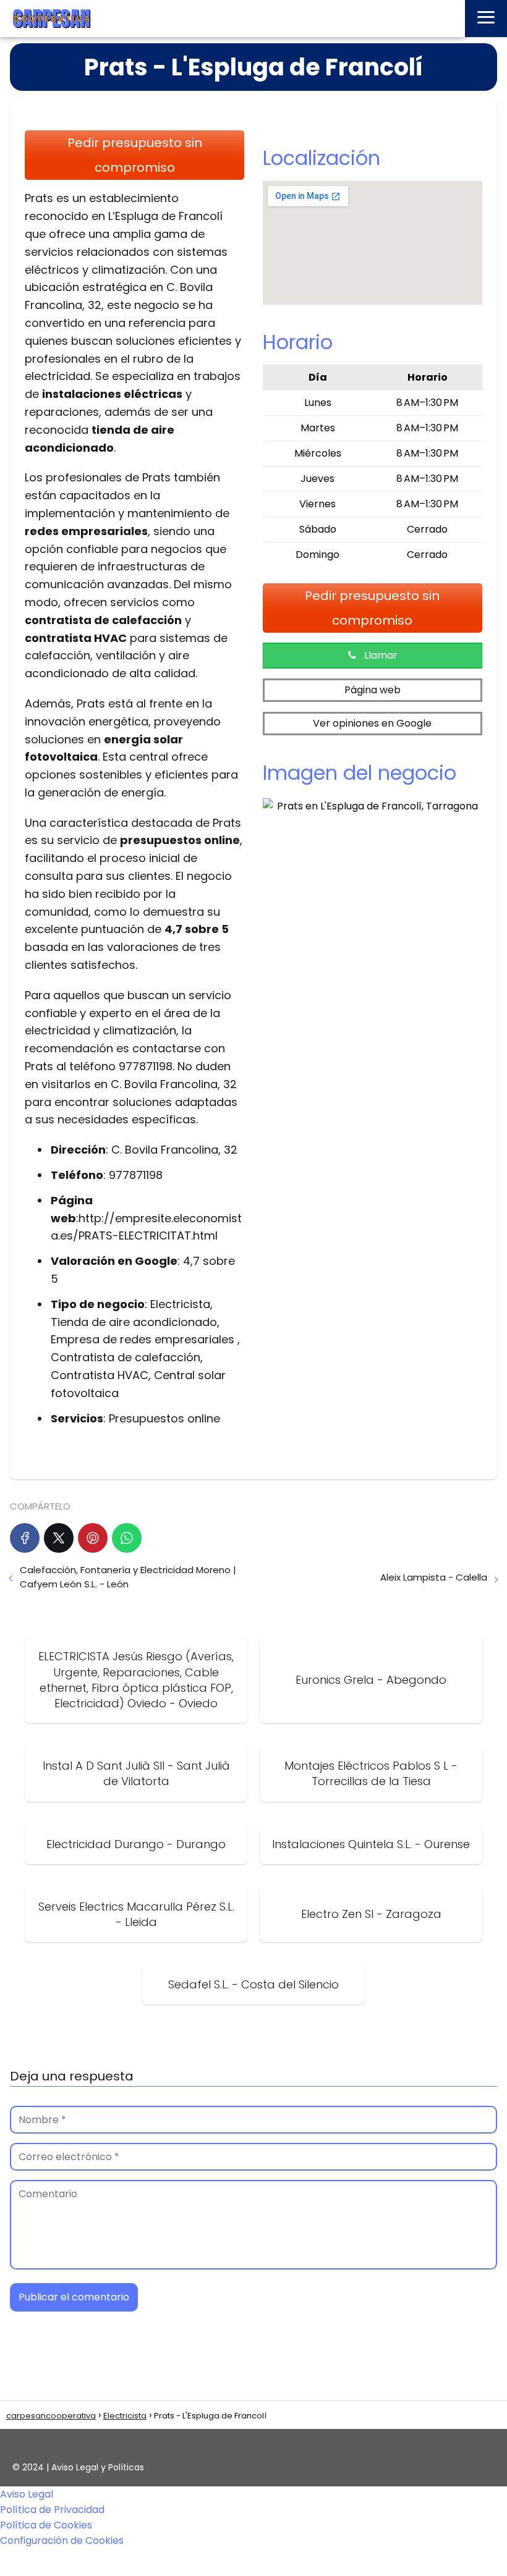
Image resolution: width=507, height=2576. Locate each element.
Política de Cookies (46, 2525)
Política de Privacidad (52, 2510)
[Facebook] (25, 1538)
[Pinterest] (93, 1538)
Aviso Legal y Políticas (98, 2467)
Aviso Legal (27, 2494)
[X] (59, 1538)
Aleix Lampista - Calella (434, 1577)
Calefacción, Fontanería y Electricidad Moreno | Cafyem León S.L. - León (128, 1577)
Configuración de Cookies (62, 2540)
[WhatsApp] (127, 1538)
